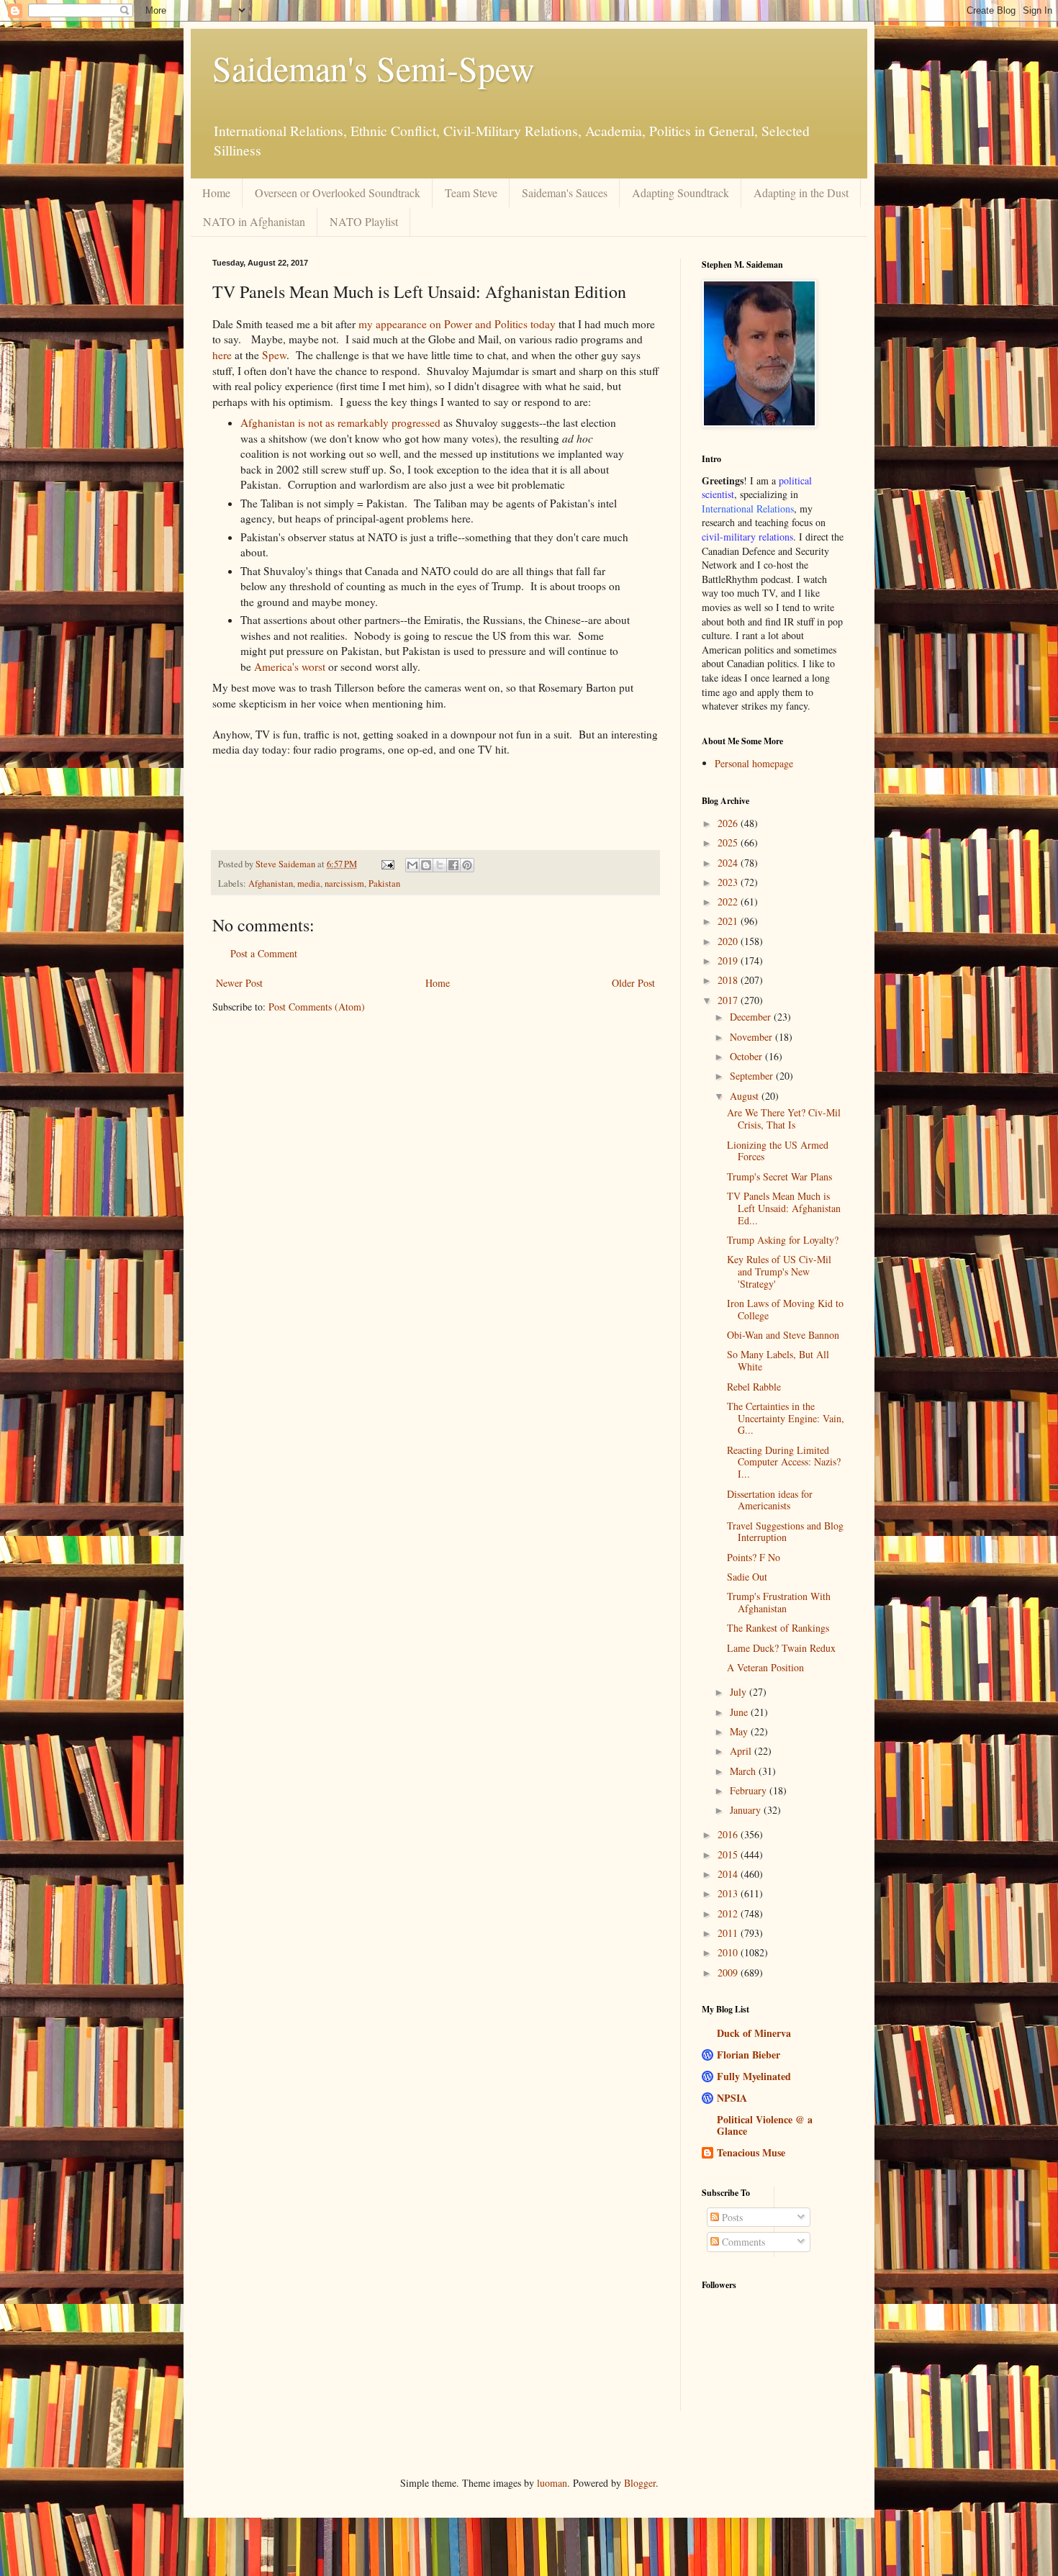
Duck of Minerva (754, 2033)
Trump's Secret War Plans (779, 1176)
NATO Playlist (364, 221)
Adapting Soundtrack (681, 193)
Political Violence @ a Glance (765, 2125)
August (746, 1096)
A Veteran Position (765, 1667)
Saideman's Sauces (565, 193)
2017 (729, 1000)
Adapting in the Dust (801, 193)
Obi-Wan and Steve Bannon (783, 1335)
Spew (274, 355)
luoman (552, 2483)
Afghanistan (271, 883)
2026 (729, 823)
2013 (729, 1893)
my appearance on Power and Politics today (457, 324)
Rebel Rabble (754, 1387)
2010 (729, 1952)
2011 (729, 1933)
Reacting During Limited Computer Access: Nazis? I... (784, 1462)
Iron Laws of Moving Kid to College (785, 1309)
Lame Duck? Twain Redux (781, 1648)
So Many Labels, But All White (778, 1360)
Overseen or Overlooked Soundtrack (338, 193)
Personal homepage (754, 763)
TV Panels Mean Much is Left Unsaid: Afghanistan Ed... (784, 1208)
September (753, 1076)
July (740, 1692)
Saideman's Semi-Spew (374, 68)
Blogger (640, 2483)
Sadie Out (747, 1577)
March (744, 1771)
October (747, 1056)
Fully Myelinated (754, 2076)
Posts (731, 2217)
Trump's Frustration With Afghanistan (779, 1602)
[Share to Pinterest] (467, 865)
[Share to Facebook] (453, 865)
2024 (729, 863)
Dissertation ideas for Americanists (770, 1500)
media (309, 883)
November (752, 1037)
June (740, 1712)
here (222, 355)
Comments (742, 2242)
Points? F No (754, 1557)
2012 (729, 1913)
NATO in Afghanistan (254, 221)
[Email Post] (387, 864)
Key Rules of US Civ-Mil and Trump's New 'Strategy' (779, 1271)
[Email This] (412, 865)
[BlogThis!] (426, 865)
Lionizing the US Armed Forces (778, 1151)
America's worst (290, 666)
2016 (729, 1834)
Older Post (633, 983)
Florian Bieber (749, 2055)
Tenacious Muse (751, 2152)
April (742, 1751)
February (750, 1790)
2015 (729, 1854)
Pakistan (384, 883)
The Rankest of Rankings (778, 1628)
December (752, 1017)
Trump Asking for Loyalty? (783, 1240)
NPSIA (732, 2098)
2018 (729, 980)
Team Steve (471, 193)
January (747, 1810)
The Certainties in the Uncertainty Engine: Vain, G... (786, 1418)
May (740, 1731)
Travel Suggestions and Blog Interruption (785, 1532)
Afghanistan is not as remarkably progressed (340, 422)
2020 (729, 941)
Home (216, 193)
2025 (729, 842)
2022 (729, 901)
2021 (729, 921)
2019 (729, 961)
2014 (729, 1874)
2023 (729, 882)
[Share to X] (440, 865)
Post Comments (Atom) (317, 1007)
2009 (729, 1972)
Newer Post (239, 983)
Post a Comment (264, 953)
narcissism (344, 883)
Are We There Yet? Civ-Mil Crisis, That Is (784, 1118)
